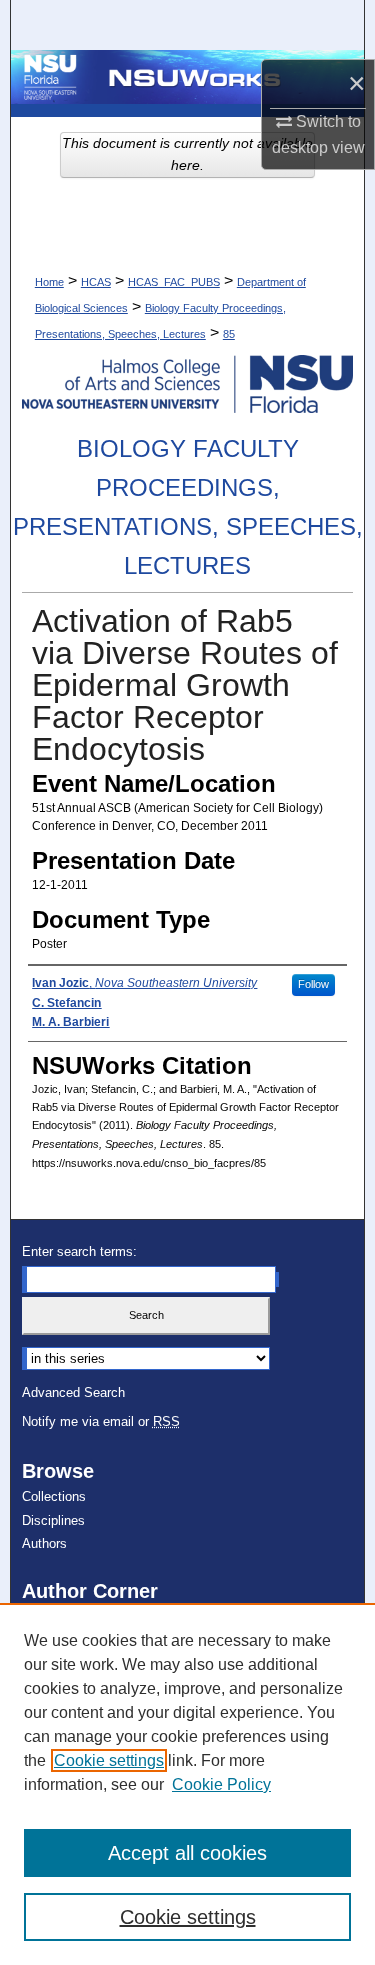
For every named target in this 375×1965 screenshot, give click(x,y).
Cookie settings (109, 1760)
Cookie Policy (221, 1784)
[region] (187, 1784)
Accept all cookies (187, 1853)
